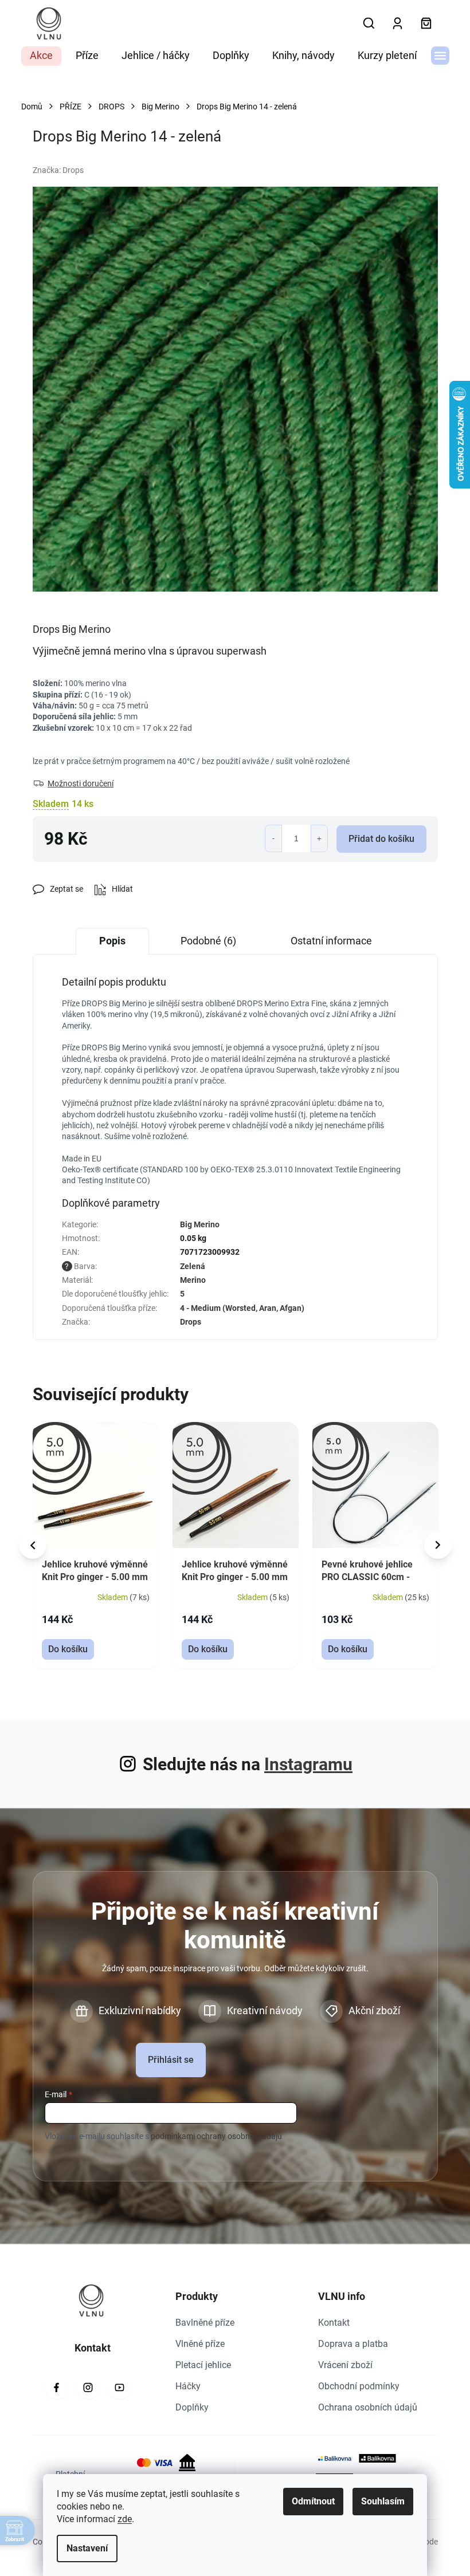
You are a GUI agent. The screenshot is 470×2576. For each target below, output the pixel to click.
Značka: (58, 170)
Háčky (188, 2386)
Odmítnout (313, 2501)
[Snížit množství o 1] (273, 838)
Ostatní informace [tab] (331, 941)
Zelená (193, 1266)
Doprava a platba (353, 2344)
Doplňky (192, 2407)
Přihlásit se (171, 2060)
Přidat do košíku (381, 839)
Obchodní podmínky (359, 2386)
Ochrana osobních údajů (368, 2407)
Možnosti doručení (81, 783)
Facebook (57, 2388)
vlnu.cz (88, 2388)
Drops (191, 1322)
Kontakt (334, 2323)
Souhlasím (383, 2501)
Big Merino (200, 1224)
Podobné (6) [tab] (208, 941)
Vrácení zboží (345, 2365)
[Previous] (33, 1545)
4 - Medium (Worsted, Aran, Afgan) (242, 1308)
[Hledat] (369, 23)
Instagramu (308, 1764)
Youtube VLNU (120, 2388)
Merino (193, 1280)
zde (125, 2519)
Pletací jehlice (203, 2365)
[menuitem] (41, 56)
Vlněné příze (200, 2344)
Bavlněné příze (205, 2323)
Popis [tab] (112, 941)
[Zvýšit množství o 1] (319, 838)
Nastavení (87, 2548)
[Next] (438, 1545)
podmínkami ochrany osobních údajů (216, 2136)
